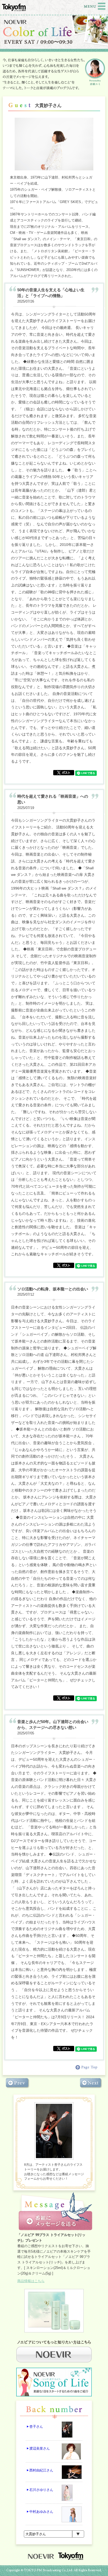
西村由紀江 (41, 2470)
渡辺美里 (40, 2448)
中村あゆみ (41, 2512)
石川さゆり (41, 2490)
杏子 (36, 2427)
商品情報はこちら (31, 2281)
